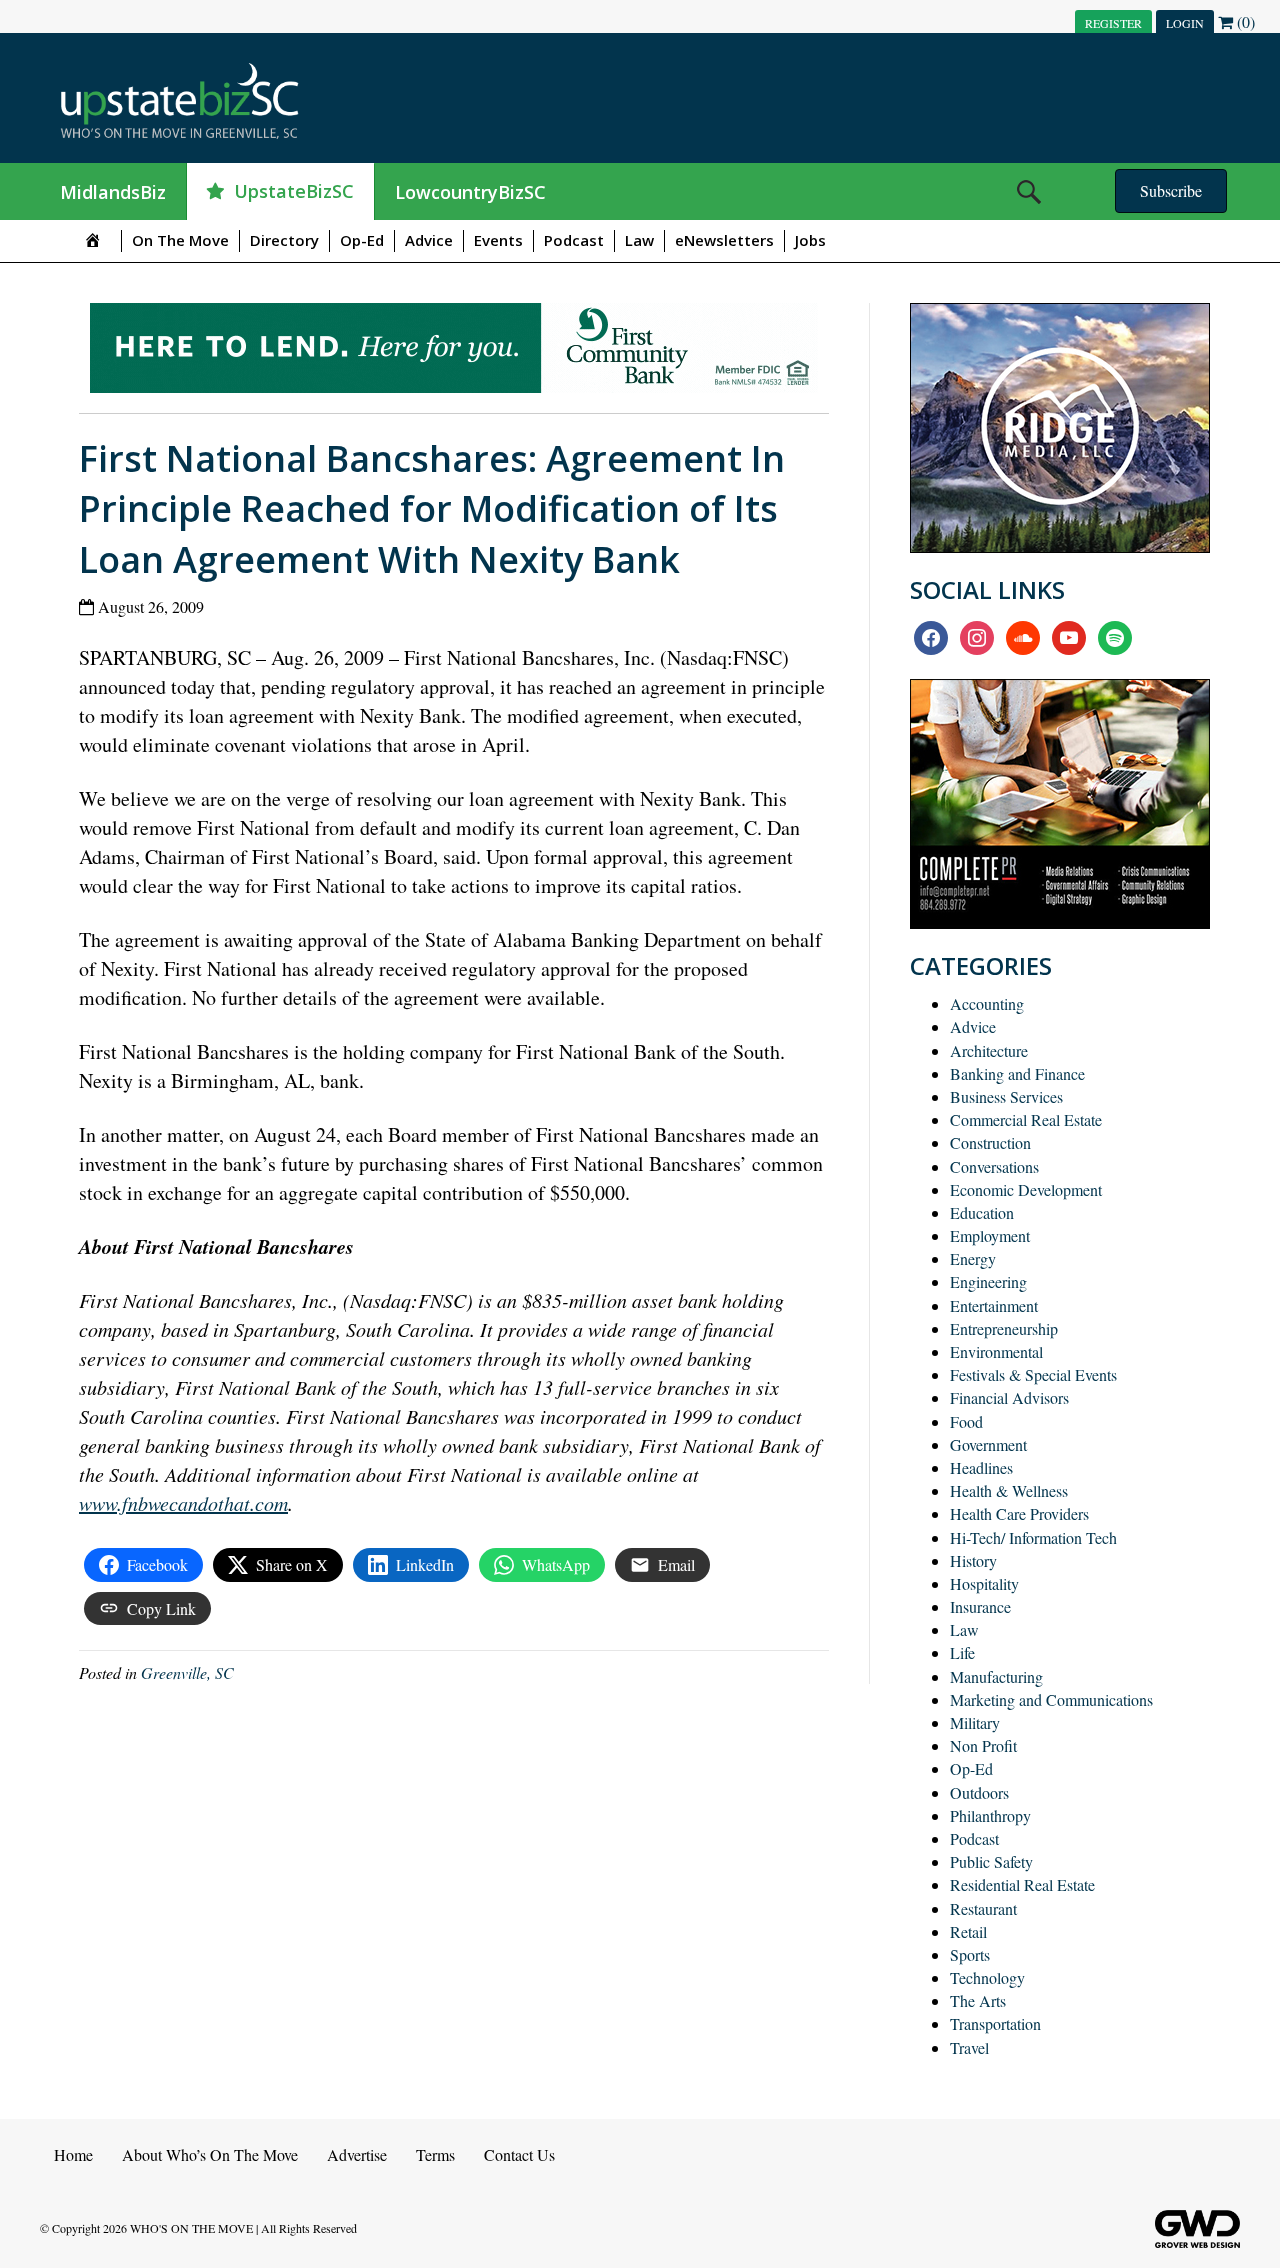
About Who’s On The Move (210, 2154)
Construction (990, 1142)
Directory (284, 240)
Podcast (574, 240)
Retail (968, 1931)
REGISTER (1113, 23)
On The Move (180, 240)
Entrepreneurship (1004, 1328)
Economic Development (1026, 1189)
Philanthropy (990, 1815)
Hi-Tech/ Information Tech (1033, 1537)
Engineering (988, 1281)
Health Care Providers (1019, 1513)
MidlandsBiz (113, 192)
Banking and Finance (1017, 1073)
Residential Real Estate (1022, 1884)
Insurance (980, 1606)
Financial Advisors (1009, 1397)
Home (73, 2154)
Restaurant (983, 1908)
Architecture (989, 1050)
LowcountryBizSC (470, 192)
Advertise (357, 2154)
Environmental (996, 1351)
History (973, 1560)
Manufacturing (996, 1676)
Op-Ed (362, 240)
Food (966, 1421)
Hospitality (984, 1583)
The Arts (978, 2000)
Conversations (994, 1166)
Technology (987, 1977)
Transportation (995, 2023)
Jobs (810, 240)
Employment (990, 1235)
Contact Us (519, 2154)
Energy (973, 1258)
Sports (970, 1954)
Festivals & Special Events (1033, 1374)
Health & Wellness (1009, 1490)
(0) (1244, 21)
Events (498, 240)
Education (982, 1212)
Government (988, 1444)
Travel (969, 2047)
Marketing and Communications (1051, 1699)
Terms (435, 2154)
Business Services (1006, 1096)
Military (975, 1722)
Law (639, 240)
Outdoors (979, 1792)
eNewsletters (724, 240)
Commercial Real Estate (1026, 1119)
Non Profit (983, 1745)
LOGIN (1185, 23)
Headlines (981, 1467)
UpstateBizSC (294, 191)
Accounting (987, 1003)
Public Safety (991, 1861)
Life (962, 1652)
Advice (429, 240)
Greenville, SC (187, 1672)
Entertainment (994, 1305)
